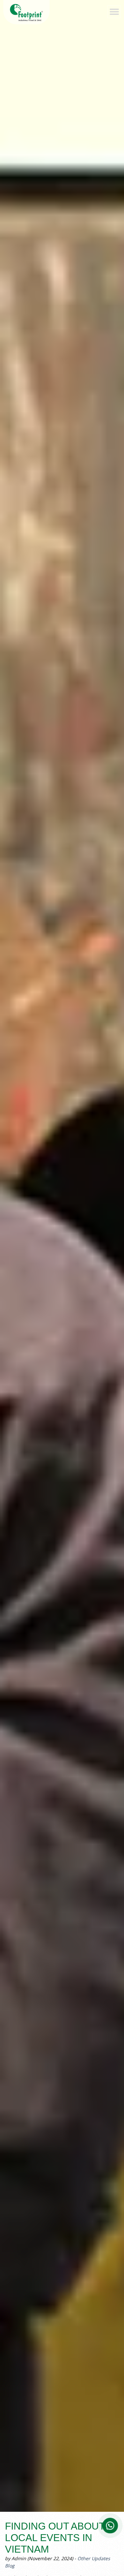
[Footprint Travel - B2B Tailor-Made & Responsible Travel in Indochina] (26, 13)
